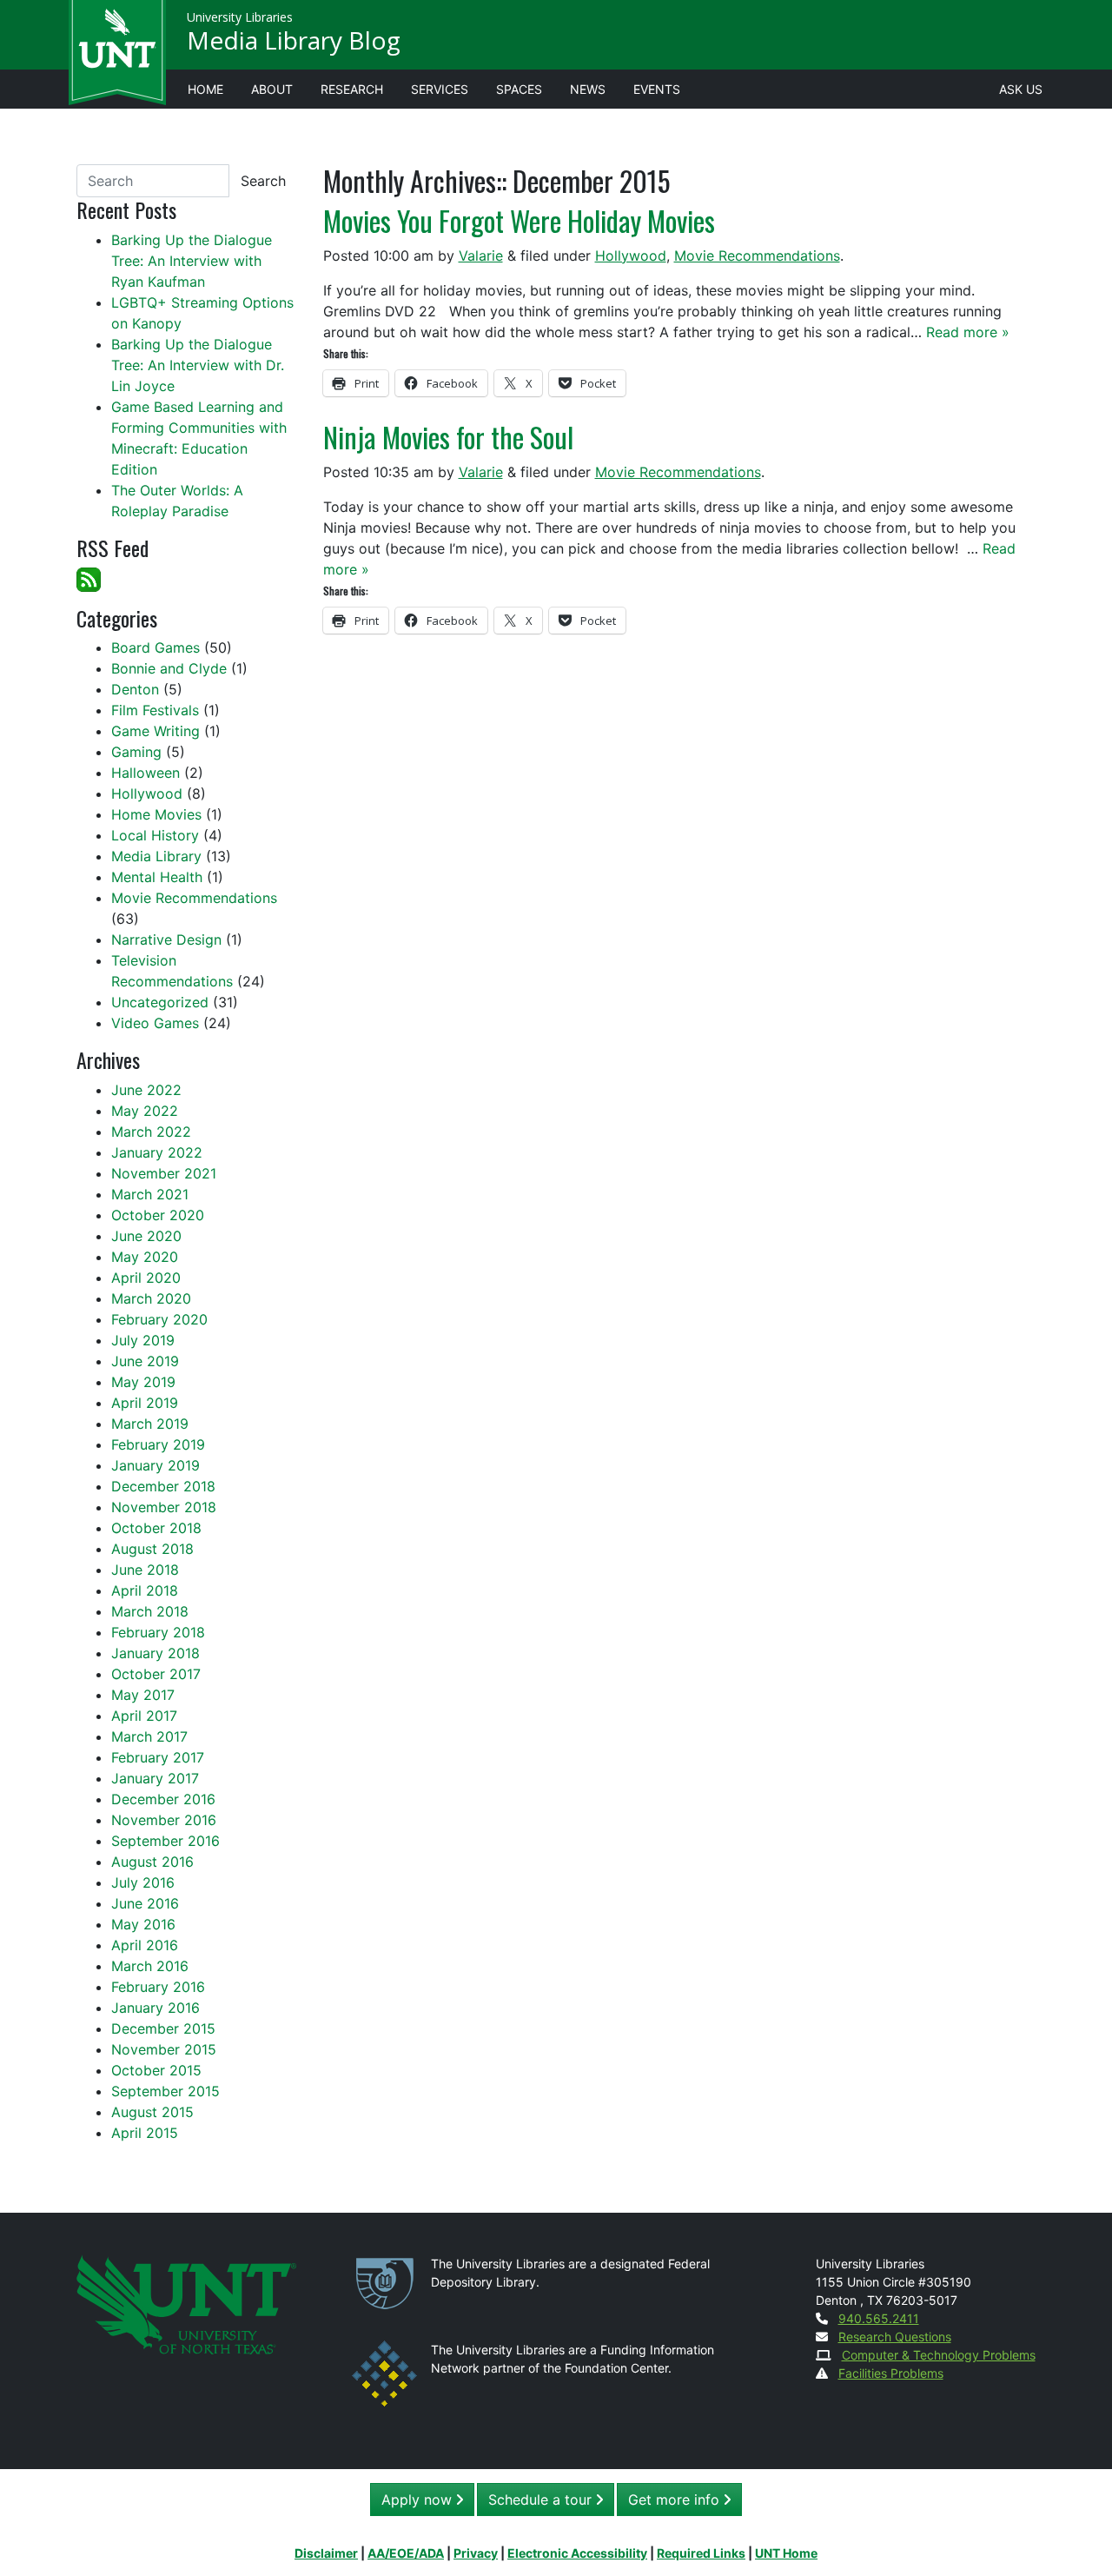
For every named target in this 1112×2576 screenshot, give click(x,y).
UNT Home (786, 2553)
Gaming (136, 752)
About (272, 89)
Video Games (155, 1023)
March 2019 (150, 1424)
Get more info (676, 2500)
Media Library (156, 856)
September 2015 (165, 2091)
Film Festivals (155, 710)
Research (352, 89)
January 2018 (156, 1653)
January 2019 (156, 1465)
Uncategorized (160, 1002)
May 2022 (145, 1111)
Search (263, 181)
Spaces (519, 89)
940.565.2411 (879, 2318)
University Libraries (240, 17)
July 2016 (143, 1882)
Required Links (701, 2553)
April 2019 (145, 1403)
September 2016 (165, 1841)
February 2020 (159, 1319)
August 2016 (152, 1862)
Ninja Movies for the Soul (448, 437)
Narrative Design (166, 939)
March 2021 (150, 1194)
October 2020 (158, 1215)
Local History (155, 835)
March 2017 (149, 1736)
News (588, 89)
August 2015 (152, 2112)
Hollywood (631, 256)
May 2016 (143, 1924)
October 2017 (156, 1674)
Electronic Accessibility (577, 2553)
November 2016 (164, 1820)
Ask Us (1021, 89)
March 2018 (150, 1611)
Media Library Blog (294, 40)
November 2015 (164, 2049)
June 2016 (145, 1903)
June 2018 (145, 1570)
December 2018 (163, 1486)
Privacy (476, 2553)
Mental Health (157, 877)
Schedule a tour (542, 2500)
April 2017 (144, 1716)
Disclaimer (326, 2553)
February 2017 (158, 1757)
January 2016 (156, 2008)
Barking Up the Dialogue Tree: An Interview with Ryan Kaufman (192, 261)
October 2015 (156, 2070)
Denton (135, 689)
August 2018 (152, 1549)
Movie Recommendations (757, 256)
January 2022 (157, 1152)
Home (205, 89)
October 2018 (156, 1528)
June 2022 (146, 1090)
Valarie (481, 256)
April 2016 (145, 1945)
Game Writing (156, 731)
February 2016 (158, 1987)
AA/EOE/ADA (406, 2553)
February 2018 (158, 1632)
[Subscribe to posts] (89, 578)
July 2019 (143, 1340)
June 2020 (146, 1236)
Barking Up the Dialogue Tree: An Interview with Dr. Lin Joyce (198, 365)
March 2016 (150, 1966)
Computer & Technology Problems (939, 2355)
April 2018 (145, 1590)
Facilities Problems (891, 2373)
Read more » (968, 332)
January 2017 (155, 1778)
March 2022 (151, 1132)
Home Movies (156, 814)
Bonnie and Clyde (169, 668)
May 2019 (143, 1382)
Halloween (146, 773)
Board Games (156, 647)
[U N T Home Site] (186, 2303)
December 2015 (163, 2028)
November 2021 (164, 1173)
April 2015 (145, 2133)
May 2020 (145, 1257)
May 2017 (143, 1695)
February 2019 (158, 1444)
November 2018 (164, 1507)
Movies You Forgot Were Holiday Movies (519, 220)
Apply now (419, 2500)
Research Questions (895, 2337)
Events (657, 89)
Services (440, 89)
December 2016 (163, 1799)
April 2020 (146, 1278)
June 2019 (145, 1361)
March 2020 (151, 1298)
